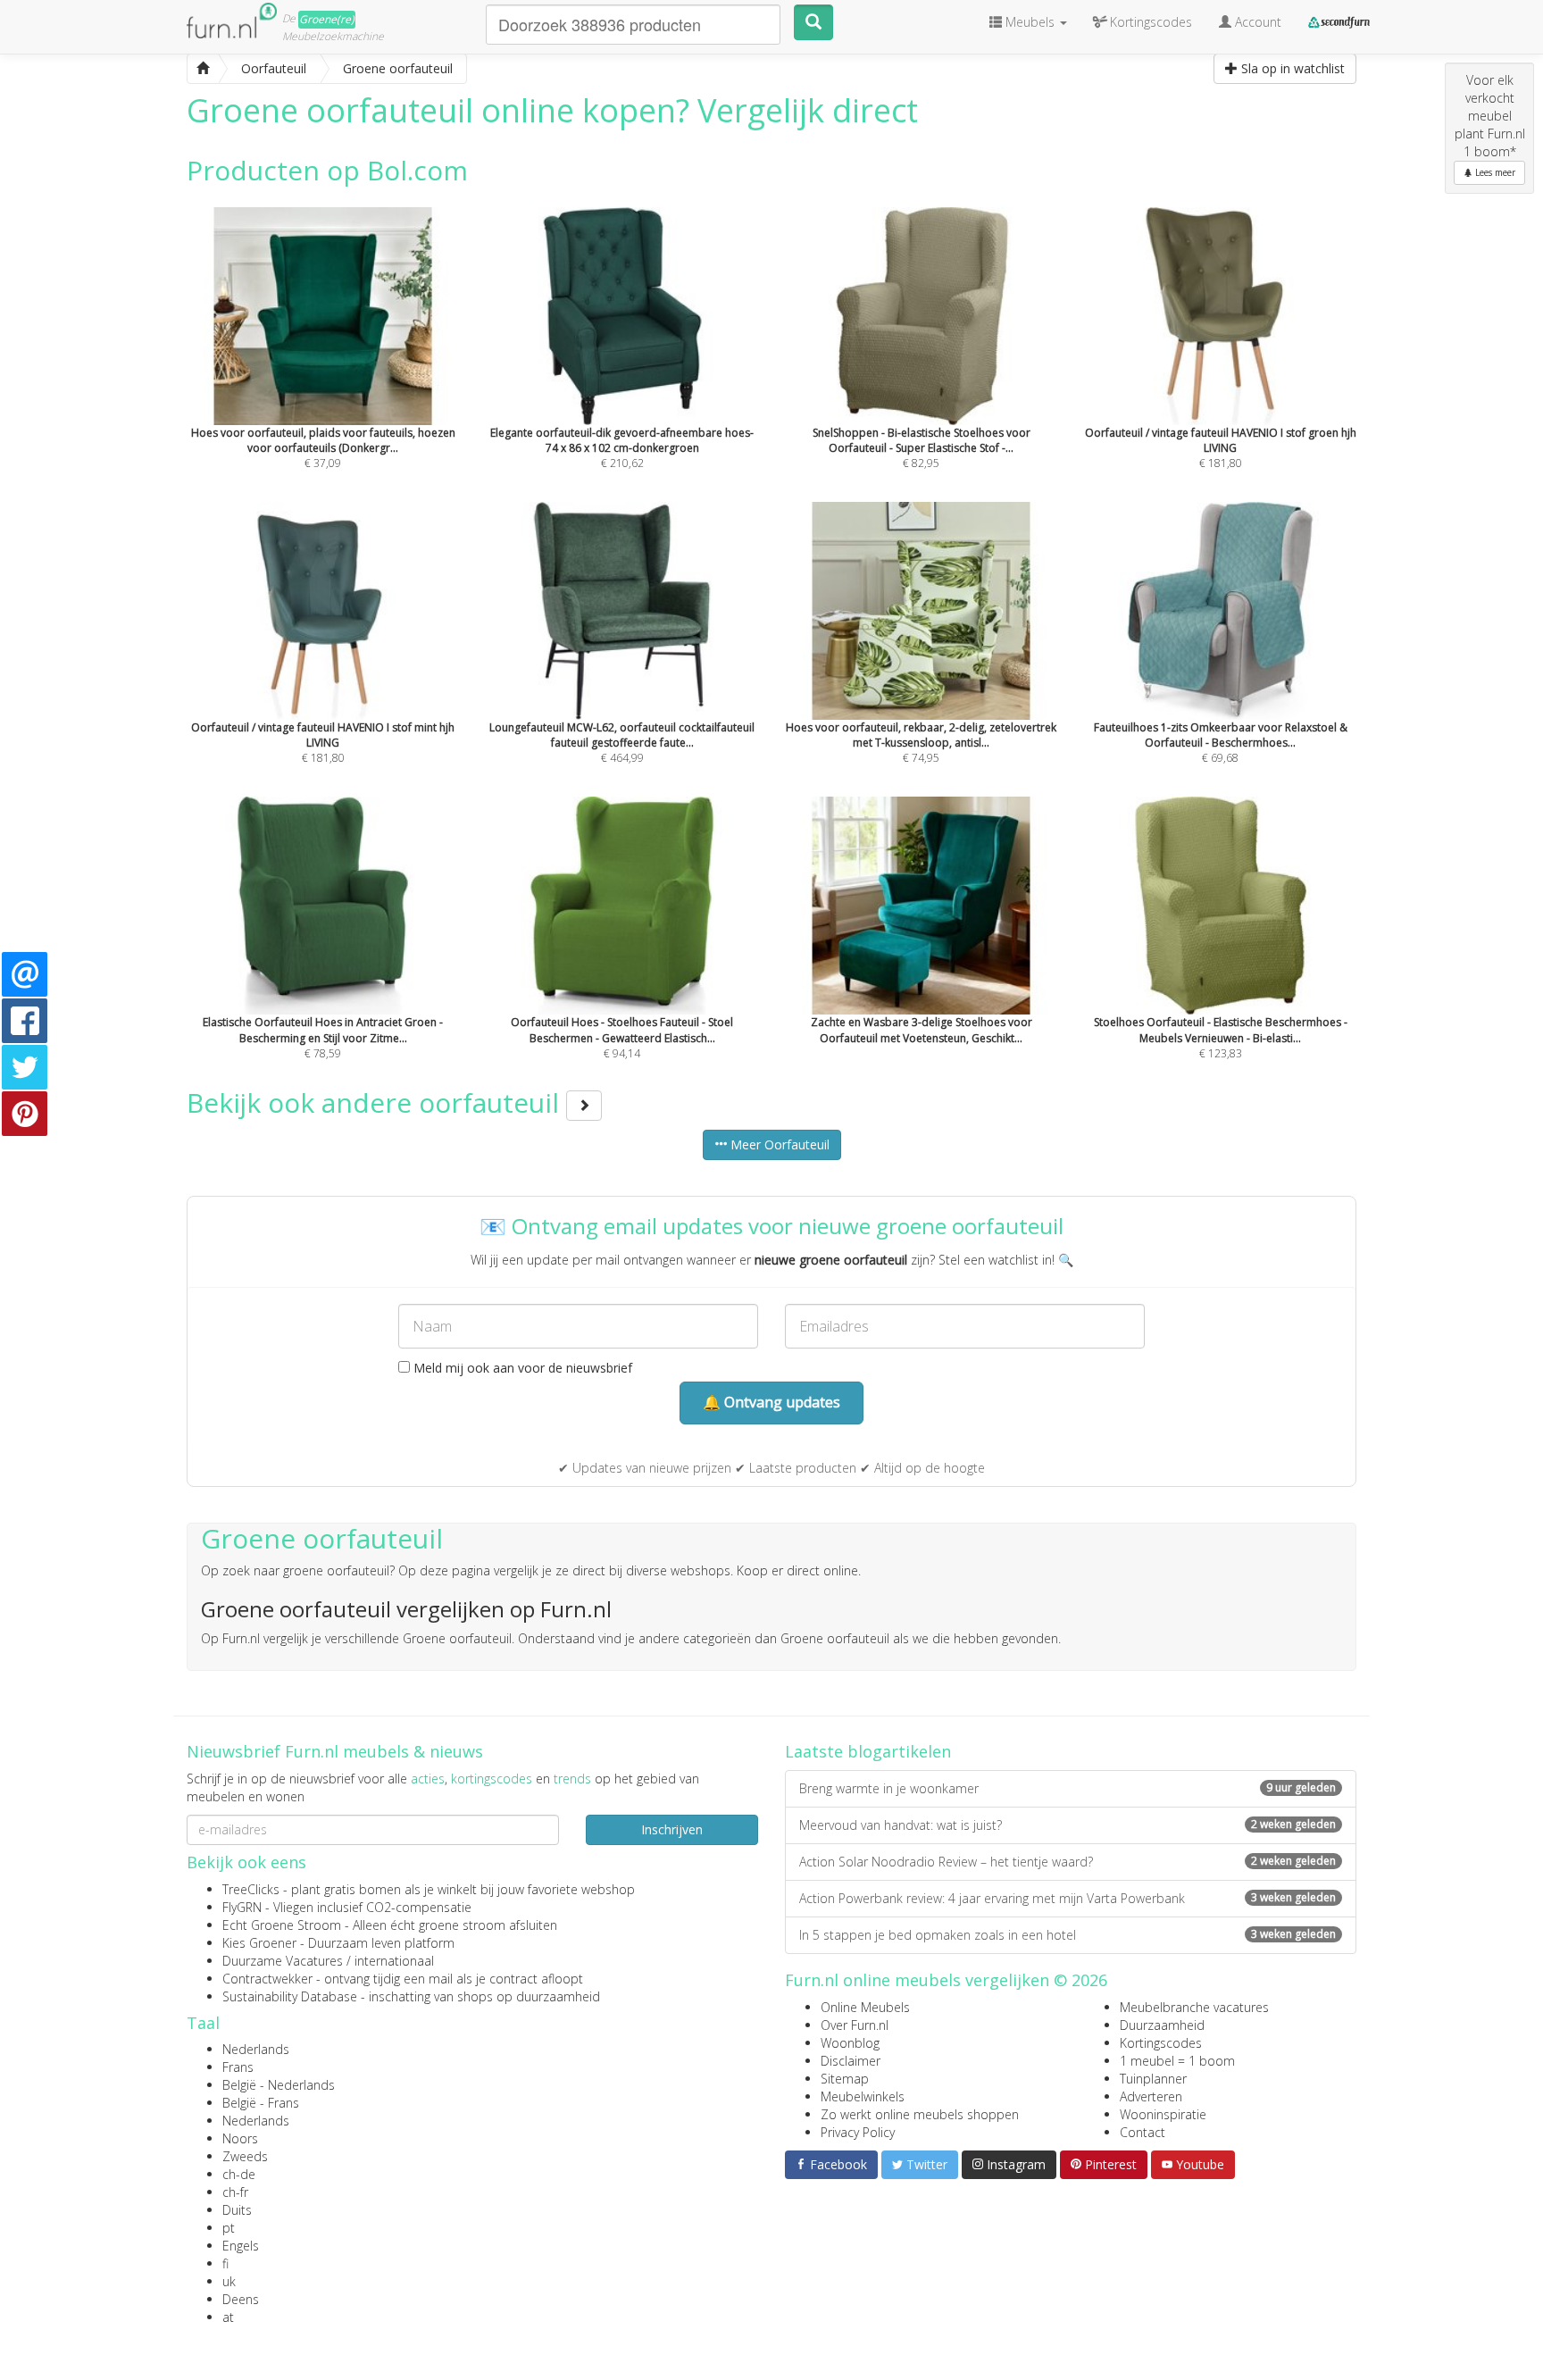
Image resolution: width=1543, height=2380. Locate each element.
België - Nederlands (279, 2085)
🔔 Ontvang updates (771, 1402)
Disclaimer (851, 2061)
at (228, 2317)
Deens (241, 2299)
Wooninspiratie (1163, 2114)
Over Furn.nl (855, 2025)
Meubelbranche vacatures (1194, 2007)
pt (229, 2228)
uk (229, 2281)
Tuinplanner (1153, 2079)
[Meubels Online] (203, 69)
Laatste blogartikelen (868, 1751)
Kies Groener (259, 1943)
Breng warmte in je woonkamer (1068, 1788)
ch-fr (235, 2192)
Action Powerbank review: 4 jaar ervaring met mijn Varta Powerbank (1068, 1898)
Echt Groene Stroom (282, 1925)
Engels (241, 2246)
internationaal (394, 1961)
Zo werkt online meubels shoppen (920, 2114)
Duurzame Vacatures (283, 1961)
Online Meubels (865, 2007)
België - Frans (261, 2103)
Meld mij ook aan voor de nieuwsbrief (521, 1368)
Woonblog (850, 2043)
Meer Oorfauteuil (778, 1144)
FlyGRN (242, 1907)
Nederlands (256, 2049)
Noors (240, 2138)
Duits (237, 2210)
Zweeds (245, 2156)
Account (1256, 22)
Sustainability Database (290, 1996)
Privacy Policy (858, 2132)
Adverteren (1151, 2096)
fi (225, 2263)
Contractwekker (267, 1979)
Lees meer (1494, 172)
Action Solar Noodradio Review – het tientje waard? (1068, 1862)
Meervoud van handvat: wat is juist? (1068, 1825)
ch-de (239, 2174)
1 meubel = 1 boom (1177, 2061)
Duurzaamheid (1162, 2025)
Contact (1143, 2132)
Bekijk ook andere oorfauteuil (376, 1102)
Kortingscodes (1161, 2043)
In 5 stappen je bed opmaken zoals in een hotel (1068, 1935)
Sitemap (845, 2079)
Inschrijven (672, 1829)
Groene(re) (327, 19)
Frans (238, 2067)
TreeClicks (251, 1889)
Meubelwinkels (863, 2096)
